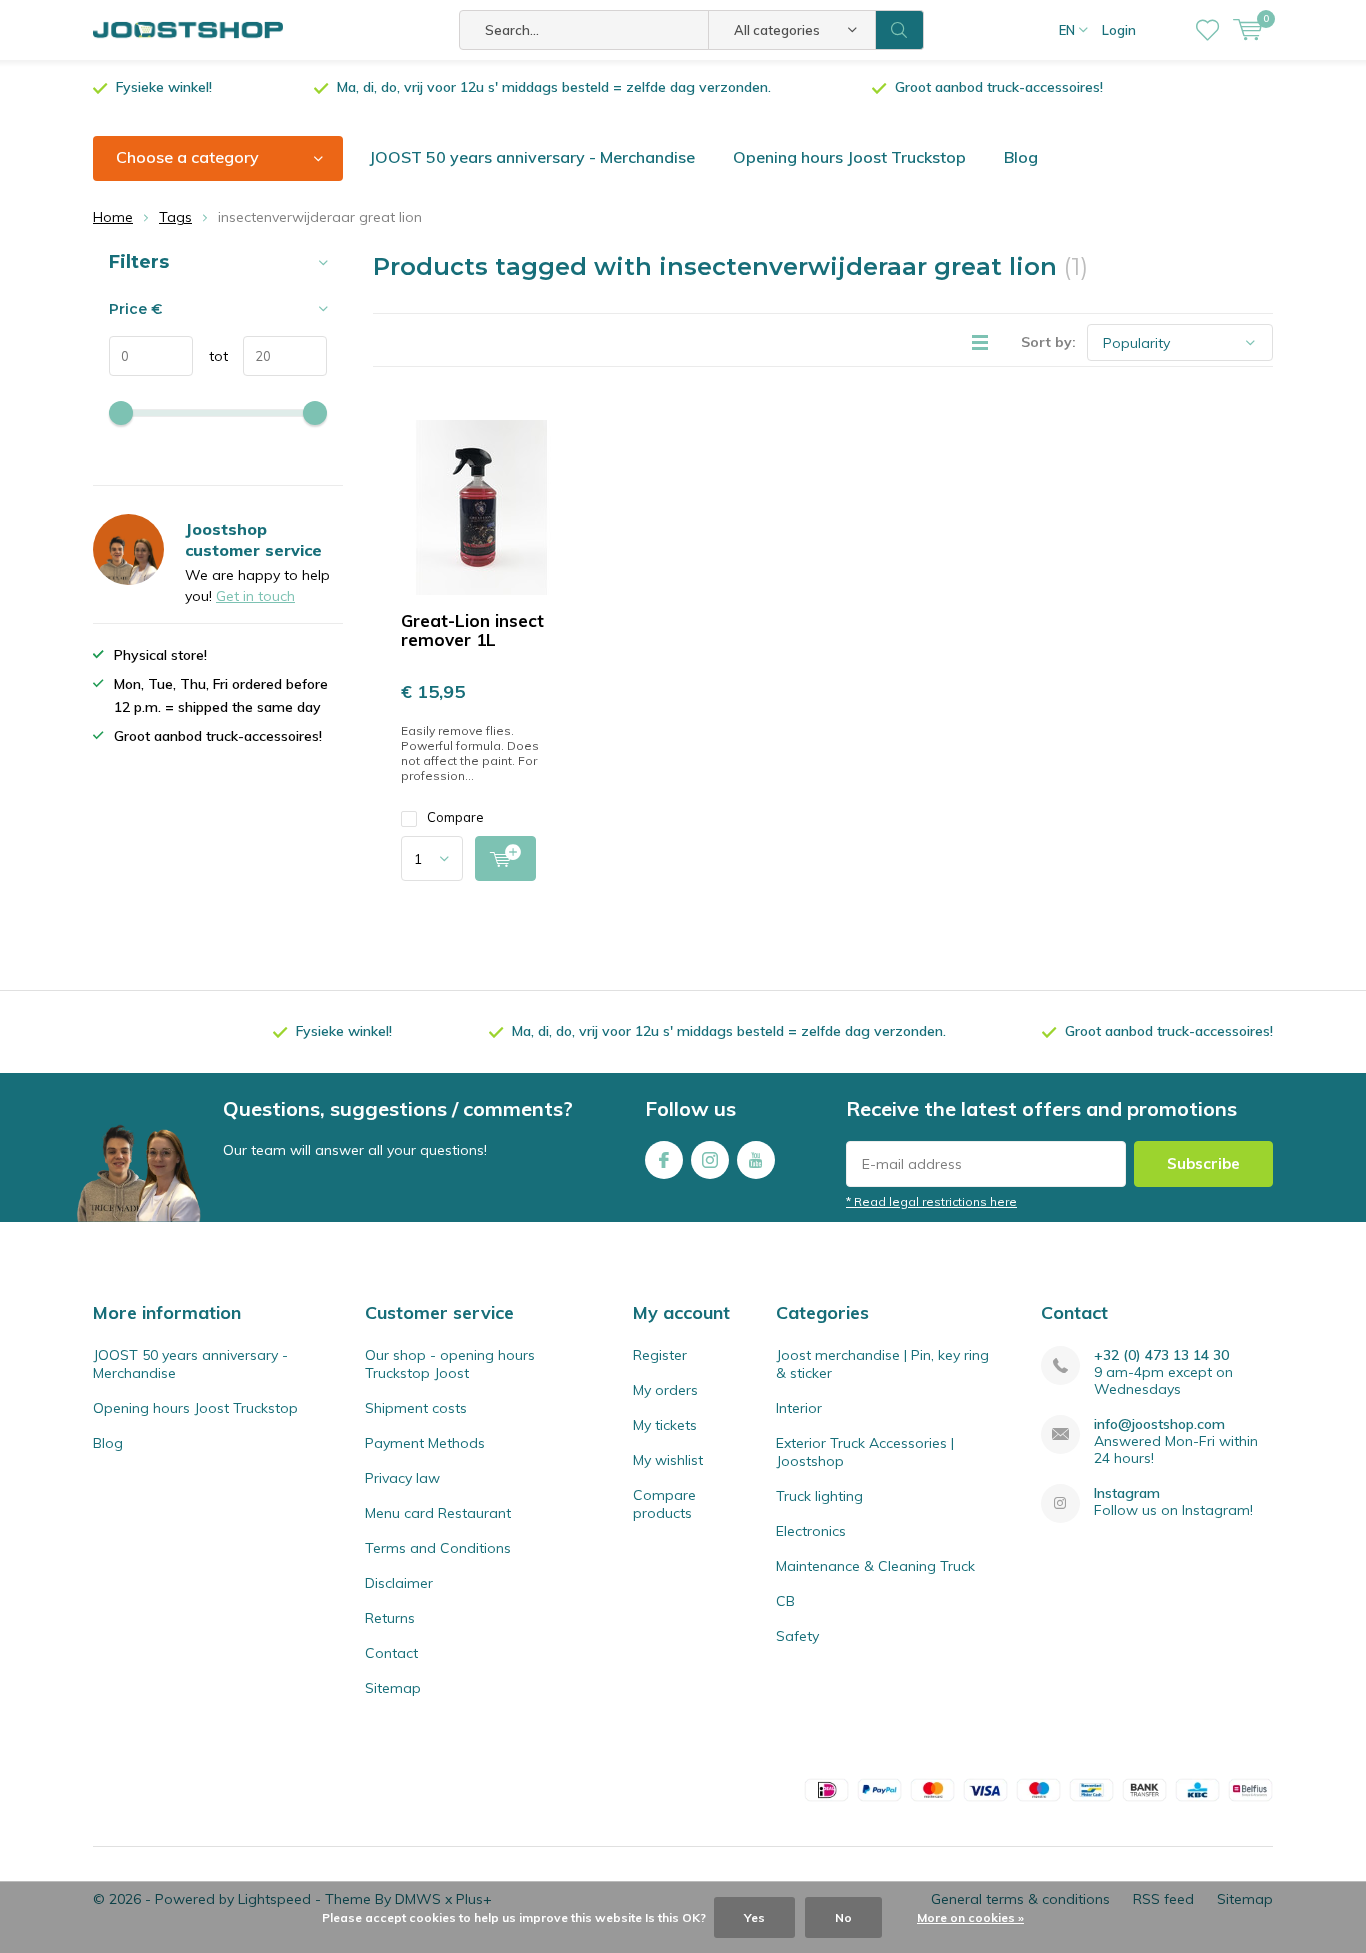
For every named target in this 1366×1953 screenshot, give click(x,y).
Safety (797, 1636)
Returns (390, 1618)
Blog (1021, 157)
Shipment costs (416, 1408)
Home (113, 217)
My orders (665, 1390)
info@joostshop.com (1159, 1424)
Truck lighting (819, 1496)
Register (660, 1355)
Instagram (710, 1160)
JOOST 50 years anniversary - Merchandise (532, 157)
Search (900, 30)
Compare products (664, 1504)
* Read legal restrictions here (931, 1201)
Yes (754, 1917)
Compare (455, 817)
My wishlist (668, 1460)
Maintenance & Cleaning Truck (875, 1566)
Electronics (811, 1531)
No (843, 1917)
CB (785, 1601)
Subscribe (1203, 1163)
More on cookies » (970, 1917)
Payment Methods (425, 1443)
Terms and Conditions (438, 1548)
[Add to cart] (505, 858)
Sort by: (1048, 342)
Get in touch (255, 596)
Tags (175, 217)
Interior (799, 1408)
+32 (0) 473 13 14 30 (1161, 1355)
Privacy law (402, 1478)
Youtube (756, 1160)
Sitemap (393, 1688)
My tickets (665, 1425)
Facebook (664, 1160)
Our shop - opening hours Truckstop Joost (450, 1364)
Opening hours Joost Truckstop (849, 157)
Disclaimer (399, 1583)
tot (210, 356)
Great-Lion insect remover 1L (472, 630)
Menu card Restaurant (438, 1513)
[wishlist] (1207, 30)
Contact (391, 1653)
